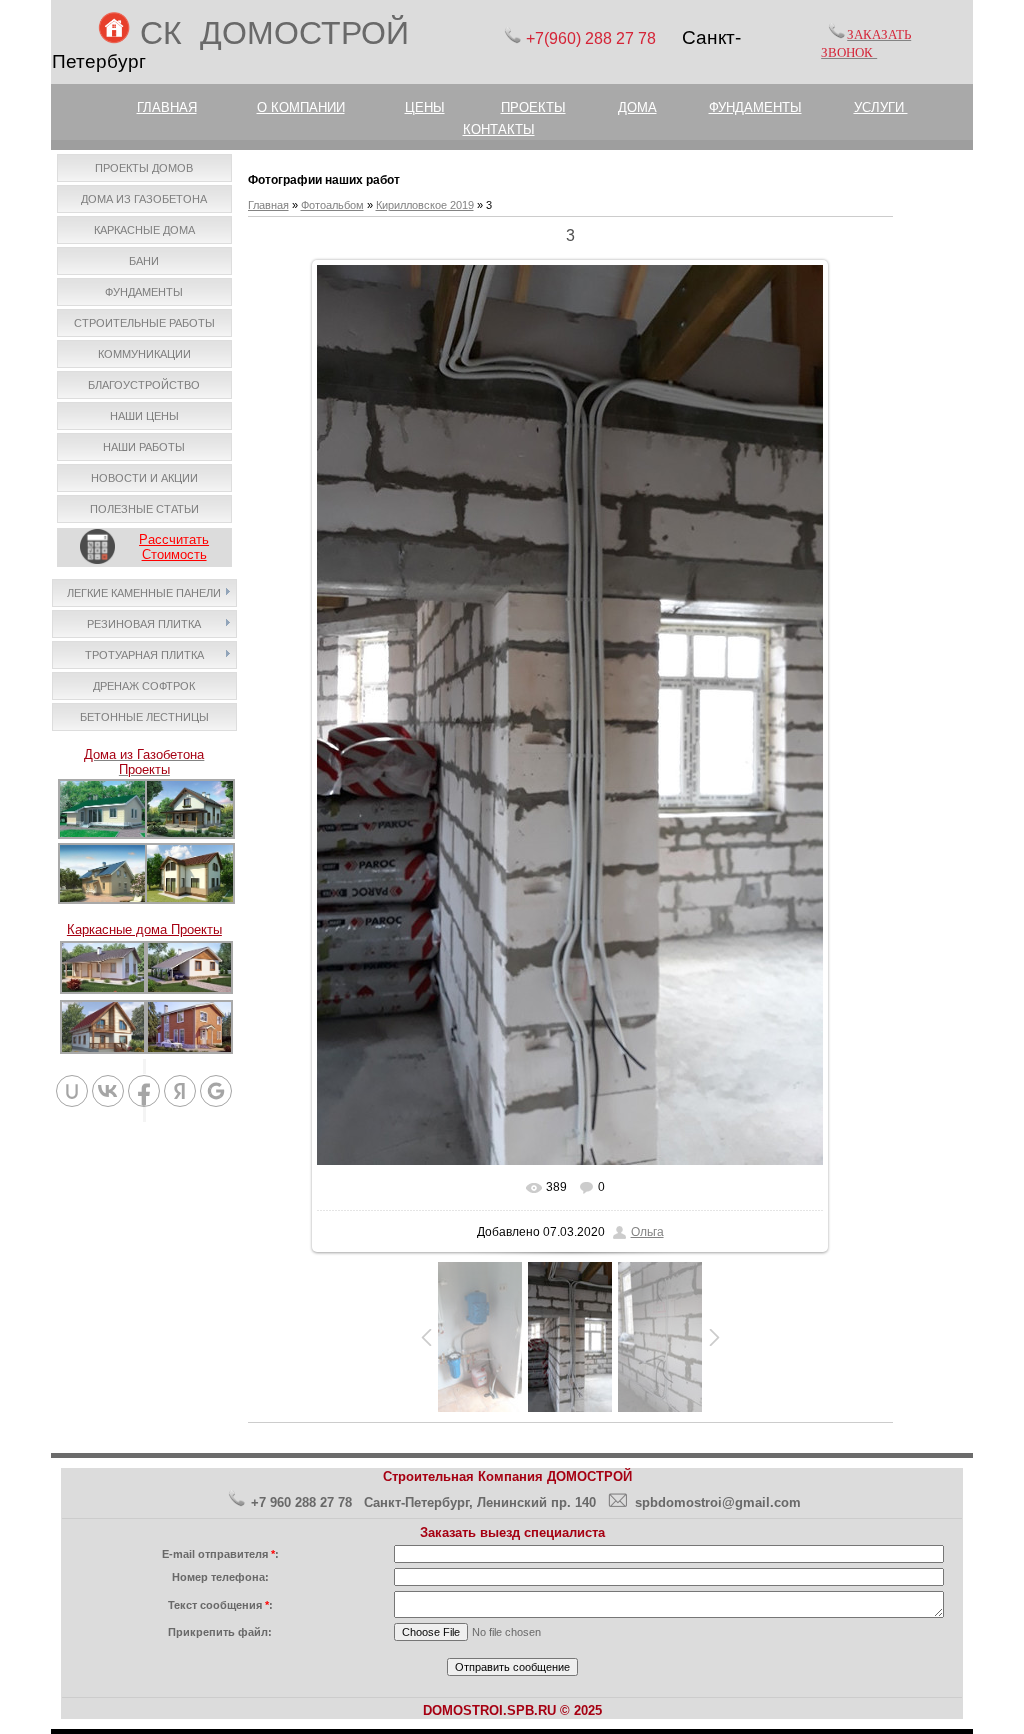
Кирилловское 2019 (425, 205)
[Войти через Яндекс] (180, 1091)
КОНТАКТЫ (499, 129)
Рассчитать (174, 539)
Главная (268, 205)
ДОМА (637, 107)
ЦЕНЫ (425, 107)
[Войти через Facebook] (144, 1091)
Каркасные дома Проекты (144, 929)
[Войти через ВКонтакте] (108, 1091)
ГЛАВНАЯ (167, 107)
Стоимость (174, 554)
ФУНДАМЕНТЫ (755, 107)
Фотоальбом (332, 205)
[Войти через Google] (216, 1091)
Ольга (647, 1232)
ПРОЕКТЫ (533, 107)
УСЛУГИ (881, 107)
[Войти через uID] (72, 1091)
